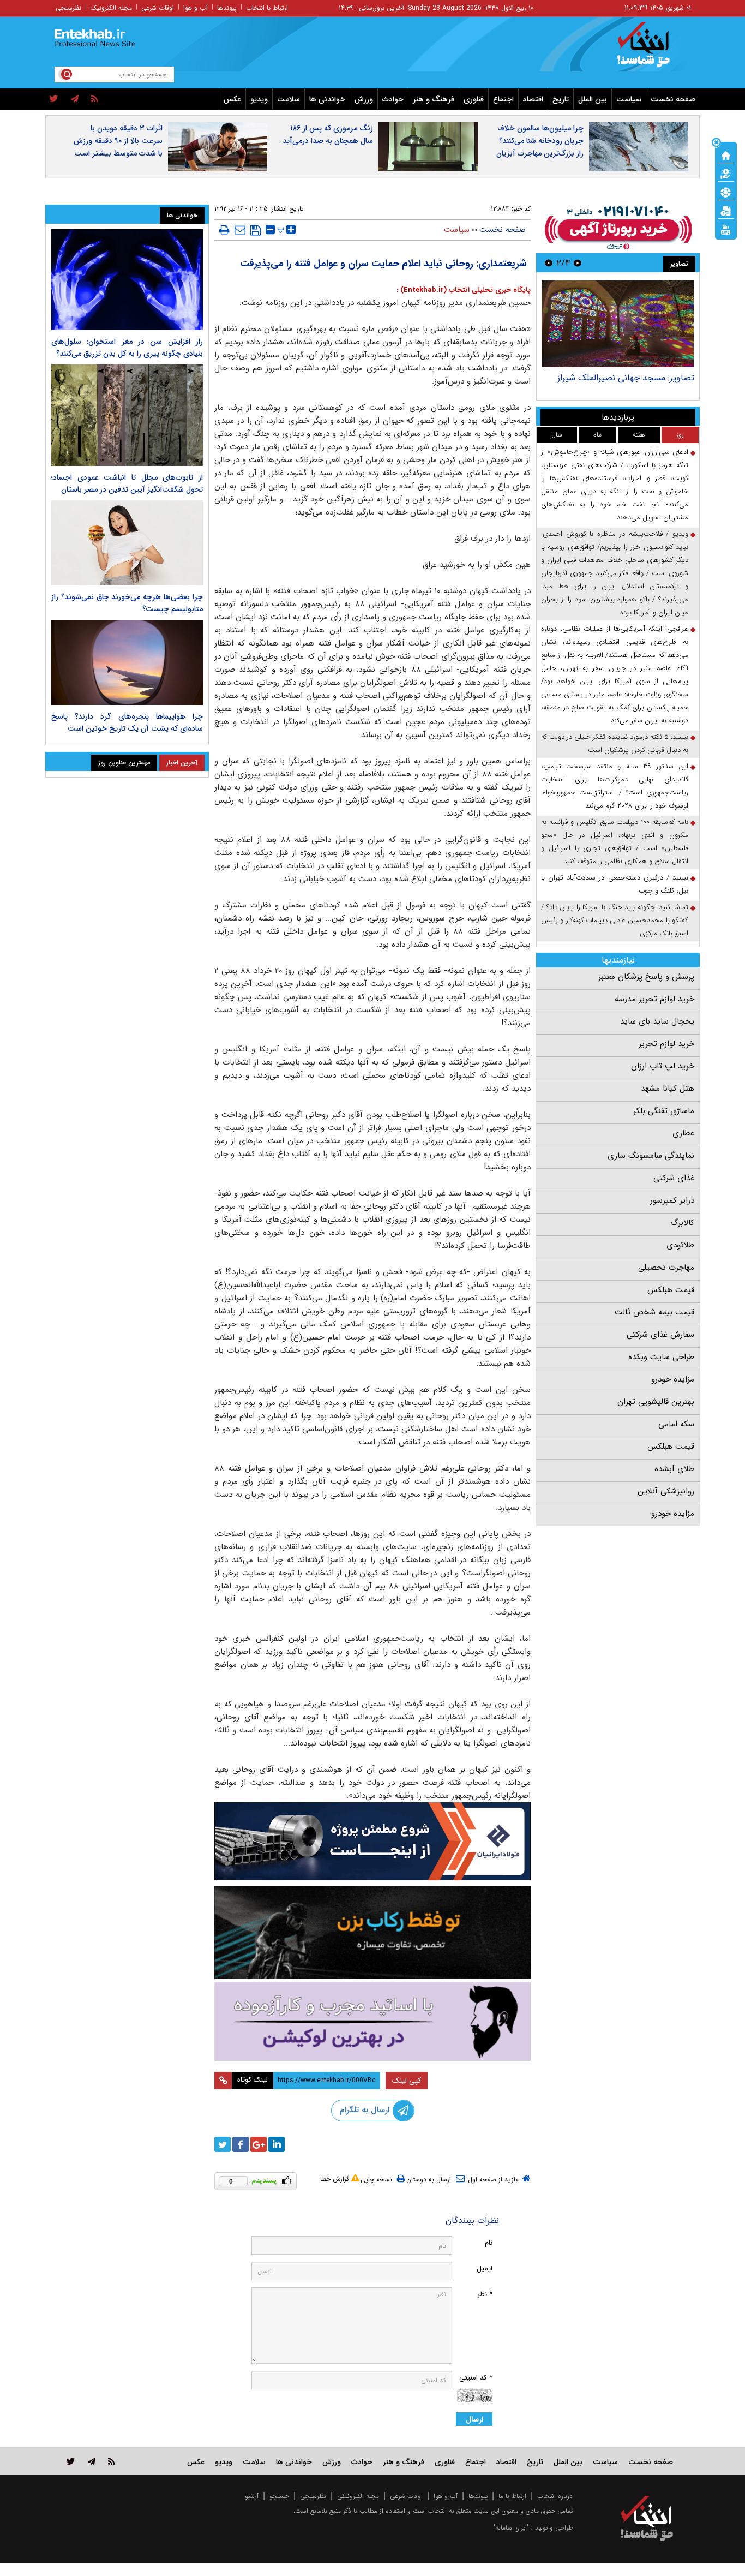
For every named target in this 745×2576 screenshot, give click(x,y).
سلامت (289, 99)
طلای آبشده (674, 1469)
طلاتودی (680, 1245)
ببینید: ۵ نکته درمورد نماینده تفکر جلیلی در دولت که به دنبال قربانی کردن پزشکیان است (615, 743)
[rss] (95, 99)
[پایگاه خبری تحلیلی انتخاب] (652, 50)
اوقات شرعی (158, 8)
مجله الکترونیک (111, 8)
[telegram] (75, 99)
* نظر (485, 2294)
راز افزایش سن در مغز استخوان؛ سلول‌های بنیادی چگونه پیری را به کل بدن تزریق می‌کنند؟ (127, 348)
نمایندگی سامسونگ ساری (651, 1156)
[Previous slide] (578, 263)
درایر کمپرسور (672, 1200)
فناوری (474, 99)
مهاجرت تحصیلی (666, 1268)
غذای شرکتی (674, 1178)
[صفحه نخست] (726, 154)
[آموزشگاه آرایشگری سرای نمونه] (372, 2021)
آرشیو (252, 2496)
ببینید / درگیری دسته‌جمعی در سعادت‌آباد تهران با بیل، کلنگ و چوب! (615, 884)
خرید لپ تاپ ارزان (663, 1066)
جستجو (279, 2496)
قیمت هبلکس (671, 1290)
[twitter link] (71, 2461)
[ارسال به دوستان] (240, 230)
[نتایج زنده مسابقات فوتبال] (726, 229)
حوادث (393, 99)
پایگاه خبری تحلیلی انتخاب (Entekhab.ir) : (464, 290)
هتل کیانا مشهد (668, 1089)
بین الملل (593, 99)
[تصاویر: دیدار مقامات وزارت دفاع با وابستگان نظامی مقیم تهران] (618, 324)
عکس (232, 99)
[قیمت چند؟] (726, 173)
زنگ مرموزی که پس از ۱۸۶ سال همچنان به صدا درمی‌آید (328, 135)
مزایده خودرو (673, 1379)
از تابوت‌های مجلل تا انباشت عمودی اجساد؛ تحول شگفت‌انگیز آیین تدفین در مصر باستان (127, 483)
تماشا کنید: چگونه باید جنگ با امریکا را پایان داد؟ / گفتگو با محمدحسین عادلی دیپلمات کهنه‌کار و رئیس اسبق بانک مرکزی (615, 920)
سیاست (629, 99)
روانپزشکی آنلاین (666, 1491)
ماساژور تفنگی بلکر (664, 1111)
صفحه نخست (673, 99)
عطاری (683, 1133)
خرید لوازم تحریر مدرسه (654, 999)
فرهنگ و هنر (434, 99)
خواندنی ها (327, 99)
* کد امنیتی (476, 2378)
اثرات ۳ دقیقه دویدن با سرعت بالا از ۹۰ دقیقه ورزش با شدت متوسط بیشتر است (118, 141)
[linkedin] (277, 2144)
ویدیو (259, 99)
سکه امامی (676, 1424)
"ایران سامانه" (511, 2528)
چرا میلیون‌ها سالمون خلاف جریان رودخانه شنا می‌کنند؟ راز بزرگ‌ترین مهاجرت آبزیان (540, 141)
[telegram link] (92, 2461)
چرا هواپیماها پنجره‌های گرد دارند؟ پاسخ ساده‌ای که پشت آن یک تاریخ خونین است (127, 722)
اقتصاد (533, 99)
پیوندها (227, 8)
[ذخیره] (256, 230)
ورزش (364, 99)
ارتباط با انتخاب (267, 8)
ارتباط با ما (512, 2496)
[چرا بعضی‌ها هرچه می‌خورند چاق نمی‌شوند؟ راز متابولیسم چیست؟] (127, 543)
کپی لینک (407, 2081)
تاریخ (561, 99)
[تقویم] (726, 210)
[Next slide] (549, 263)
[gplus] (259, 2144)
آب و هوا (196, 8)
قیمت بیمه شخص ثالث (654, 1312)
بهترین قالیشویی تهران (656, 1402)
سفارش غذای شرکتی (660, 1335)
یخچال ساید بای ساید (657, 1021)
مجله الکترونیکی (358, 2496)
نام (489, 2243)
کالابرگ (682, 1223)
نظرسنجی (68, 8)
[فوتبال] (726, 192)
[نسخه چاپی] (224, 230)
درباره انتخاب (555, 2496)
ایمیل (485, 2269)
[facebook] (241, 2144)
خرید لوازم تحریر (666, 1044)
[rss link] (112, 2461)
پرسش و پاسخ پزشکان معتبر (646, 977)
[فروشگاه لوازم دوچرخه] (372, 1932)
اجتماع (503, 99)
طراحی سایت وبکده (661, 1357)
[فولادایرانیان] (372, 1841)
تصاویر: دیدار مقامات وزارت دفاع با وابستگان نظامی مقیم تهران (632, 383)
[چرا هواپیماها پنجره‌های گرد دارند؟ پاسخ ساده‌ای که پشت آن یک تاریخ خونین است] (127, 662)
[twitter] (54, 99)
